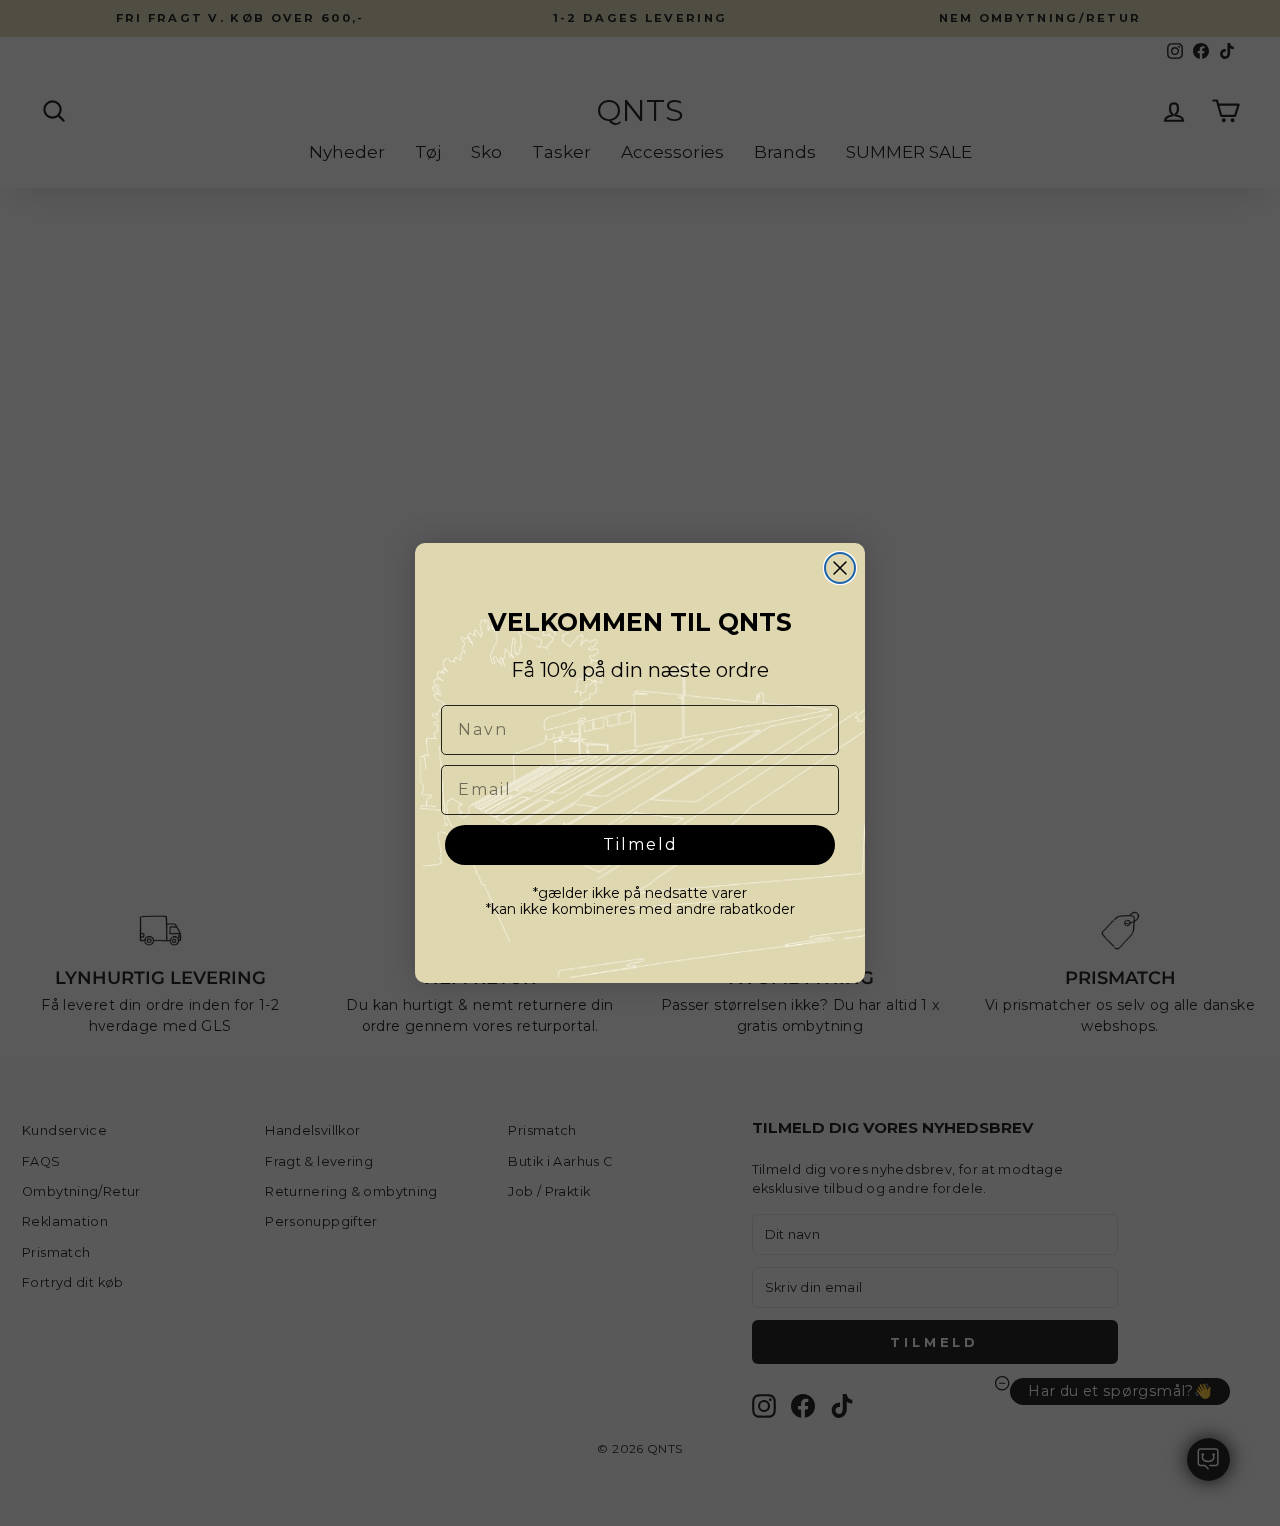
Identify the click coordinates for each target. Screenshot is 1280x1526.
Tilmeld (640, 844)
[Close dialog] (840, 568)
